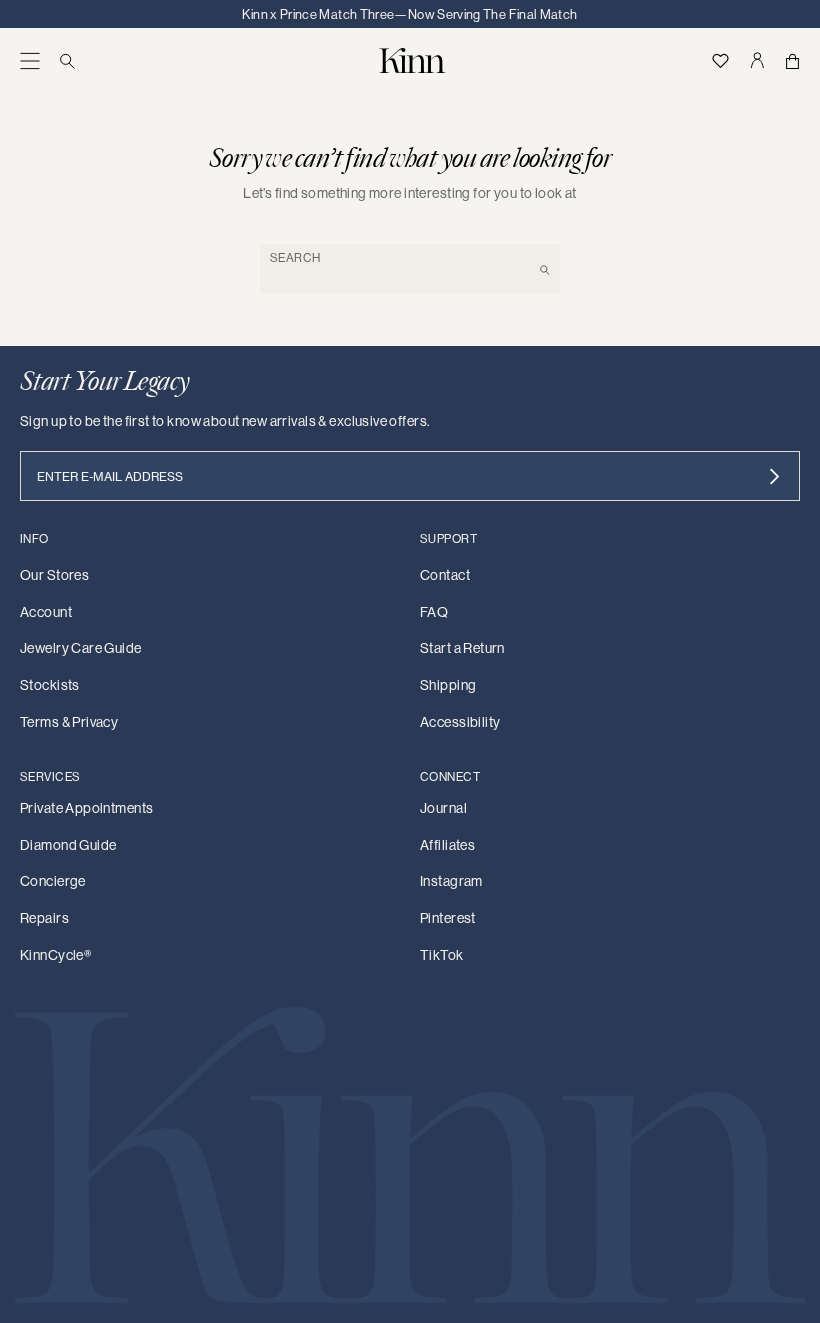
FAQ (434, 612)
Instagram (451, 881)
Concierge (53, 881)
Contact (445, 575)
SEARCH (295, 257)
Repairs (44, 918)
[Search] (67, 60)
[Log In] (757, 60)
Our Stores (54, 575)
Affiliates (447, 845)
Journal (443, 808)
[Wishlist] (721, 60)
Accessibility (460, 722)
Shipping (448, 685)
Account (46, 612)
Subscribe (774, 476)
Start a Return (462, 648)
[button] (30, 60)
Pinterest (448, 918)
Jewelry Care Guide (81, 648)
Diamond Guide (68, 845)
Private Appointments (86, 808)
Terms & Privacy (69, 722)
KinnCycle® (55, 955)
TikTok (442, 955)
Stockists (50, 685)
